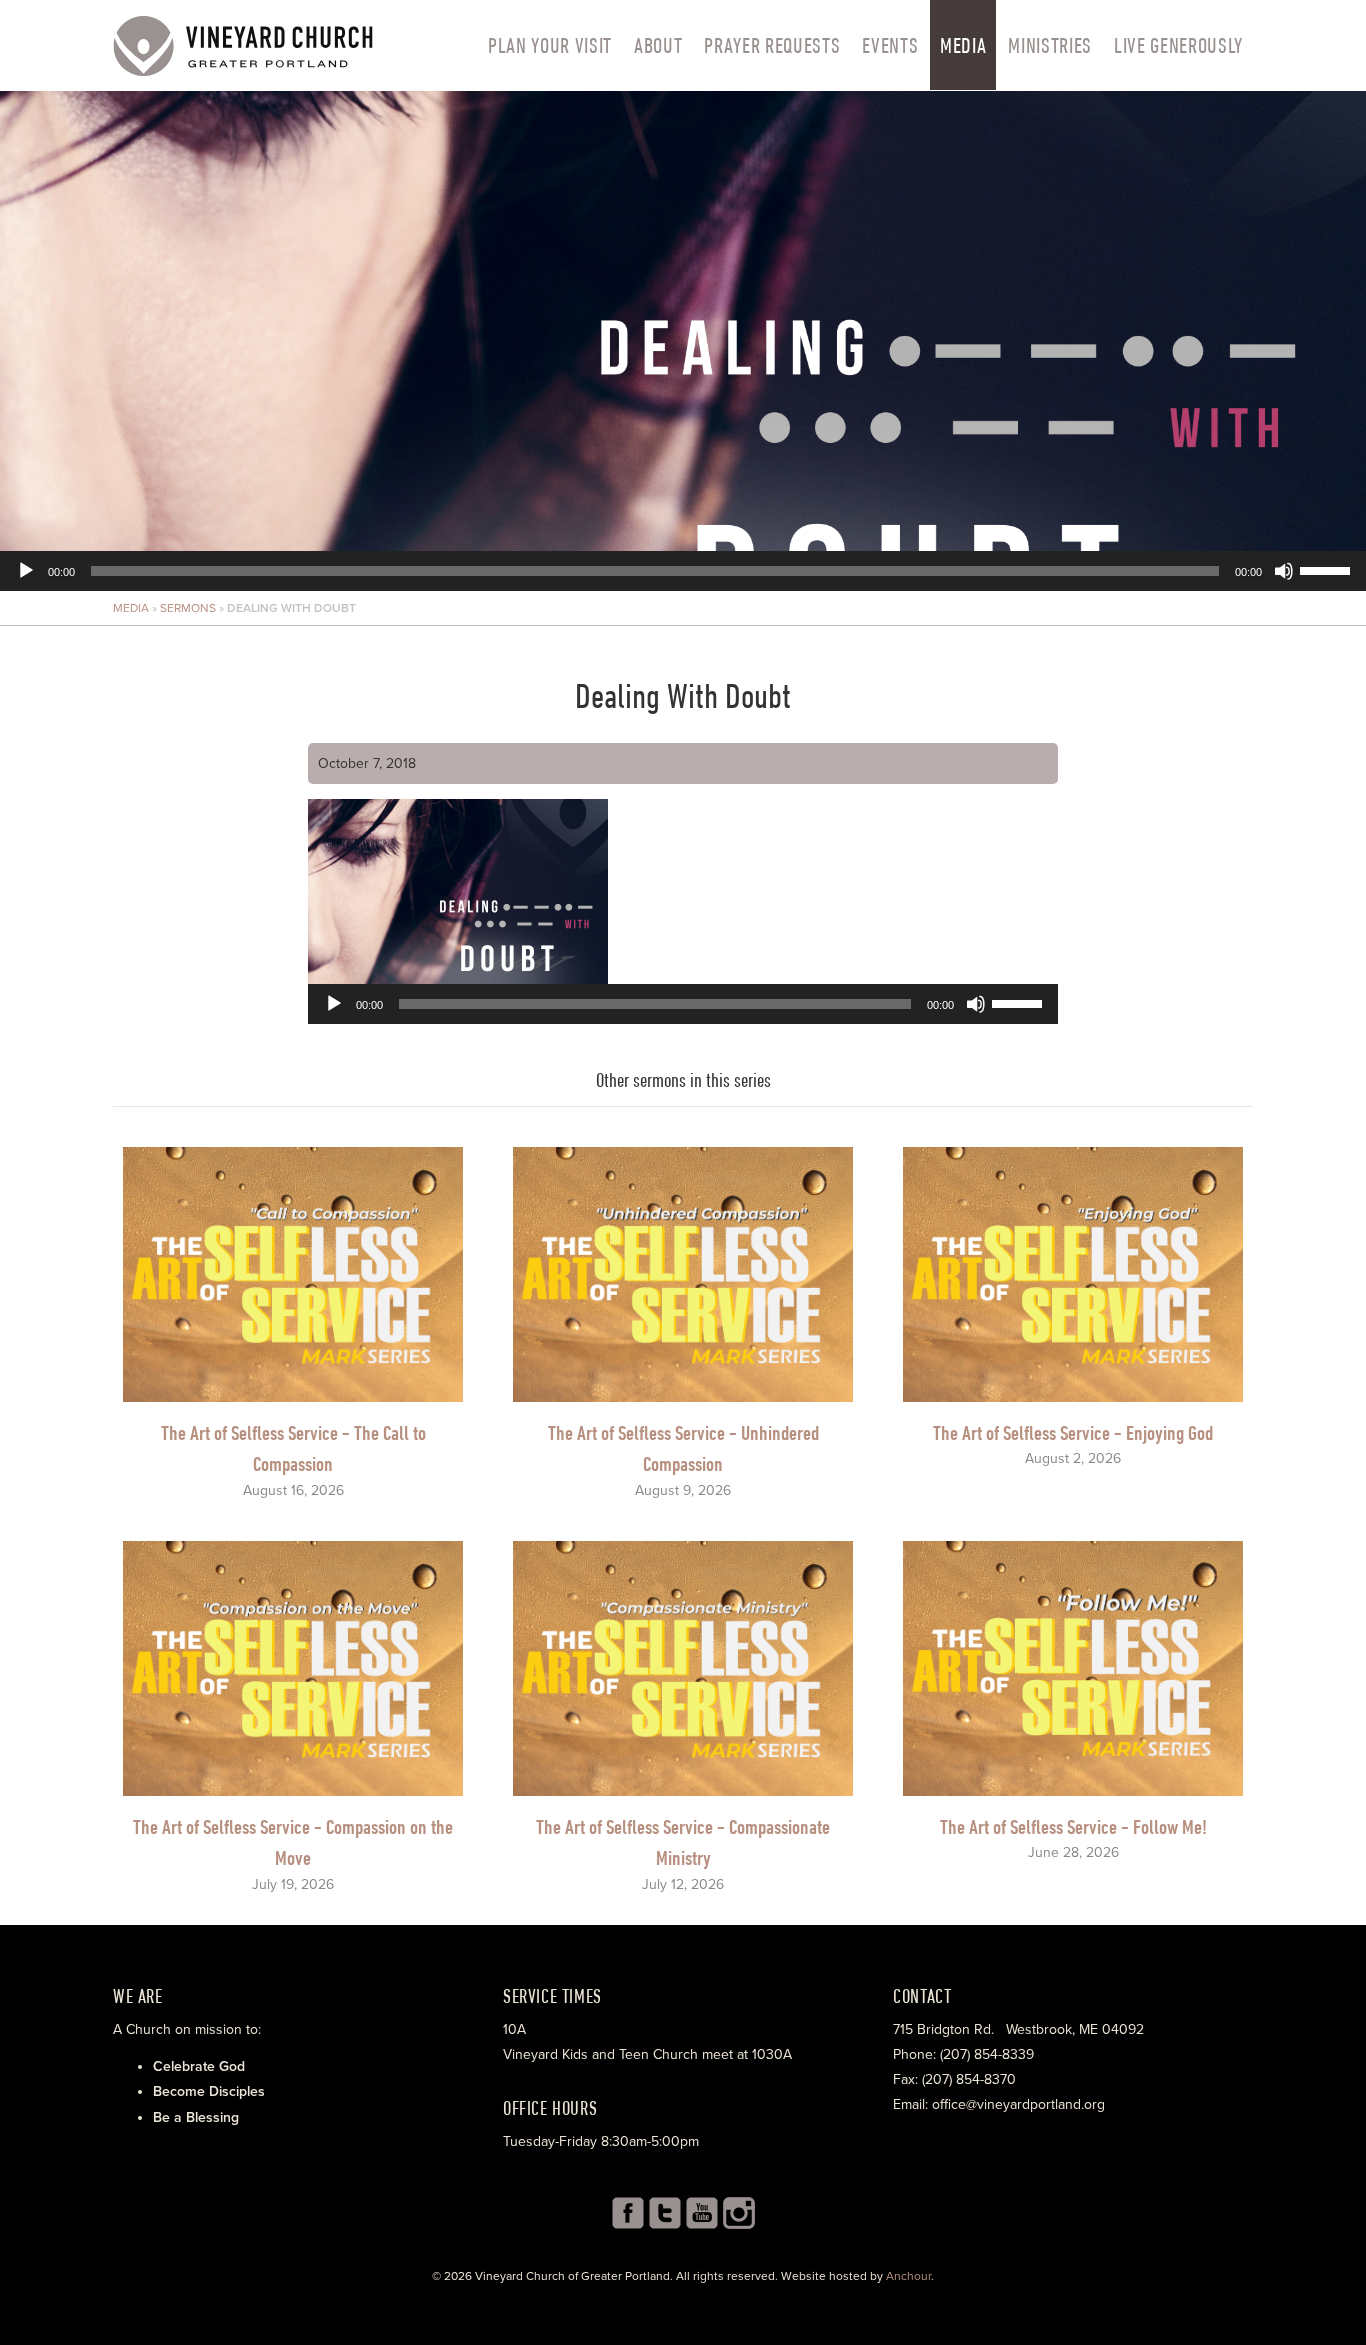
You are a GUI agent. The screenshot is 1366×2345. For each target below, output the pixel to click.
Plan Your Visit (550, 45)
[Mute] (1284, 571)
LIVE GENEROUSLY (1178, 45)
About (658, 45)
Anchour (908, 2276)
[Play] (26, 571)
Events (890, 45)
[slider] (1328, 569)
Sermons (188, 608)
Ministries (1050, 45)
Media (963, 45)
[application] (683, 341)
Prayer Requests (772, 45)
